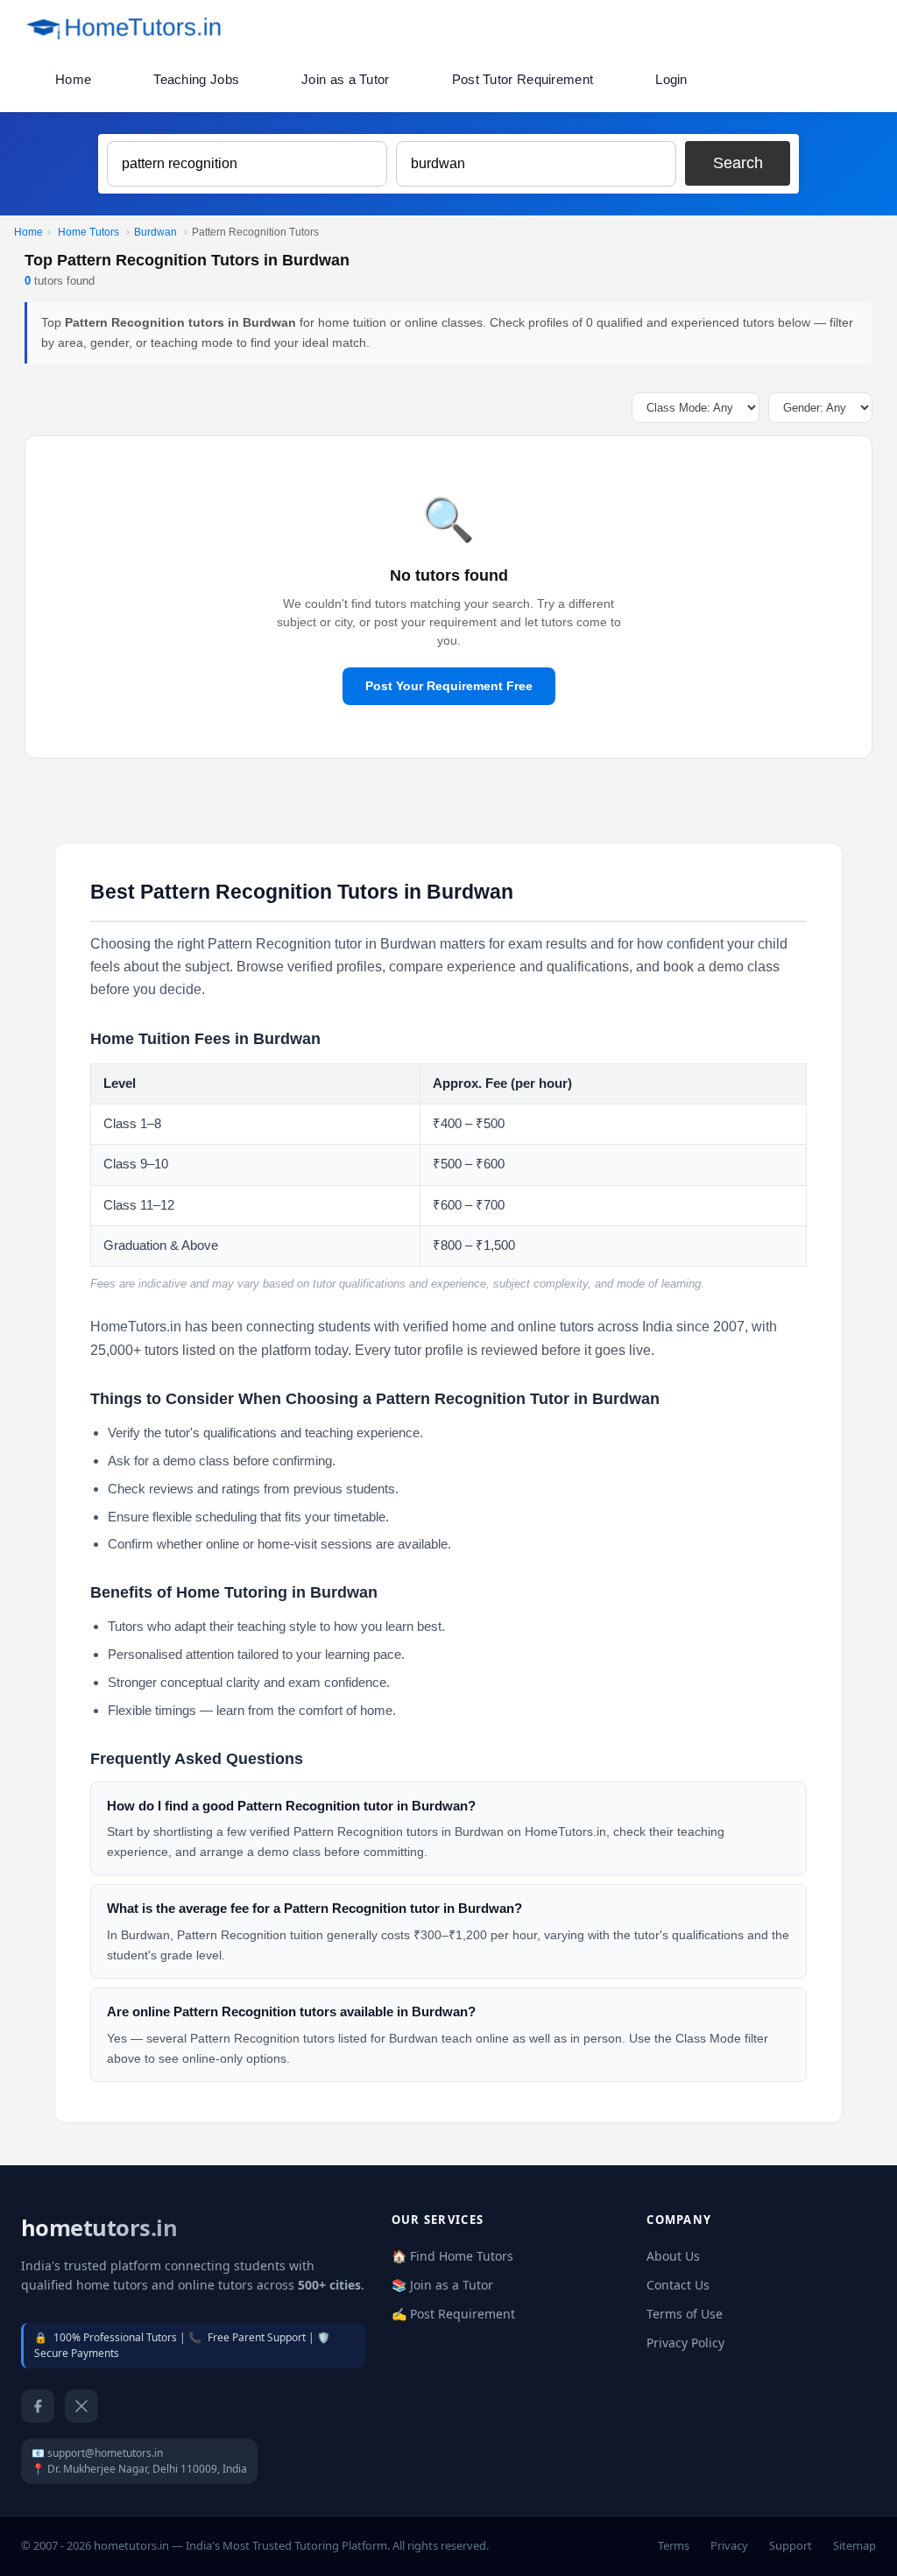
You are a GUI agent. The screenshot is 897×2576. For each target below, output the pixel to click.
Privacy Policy (685, 2343)
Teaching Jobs (196, 79)
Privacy (729, 2545)
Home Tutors (88, 232)
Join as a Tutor (346, 79)
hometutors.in (99, 2228)
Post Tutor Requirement (523, 79)
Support (791, 2545)
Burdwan (155, 232)
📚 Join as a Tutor (442, 2285)
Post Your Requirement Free (449, 686)
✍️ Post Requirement (453, 2314)
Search (738, 163)
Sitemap (855, 2545)
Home (73, 79)
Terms (674, 2545)
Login (671, 79)
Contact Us (678, 2285)
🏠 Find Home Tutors (452, 2256)
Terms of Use (685, 2314)
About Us (673, 2256)
